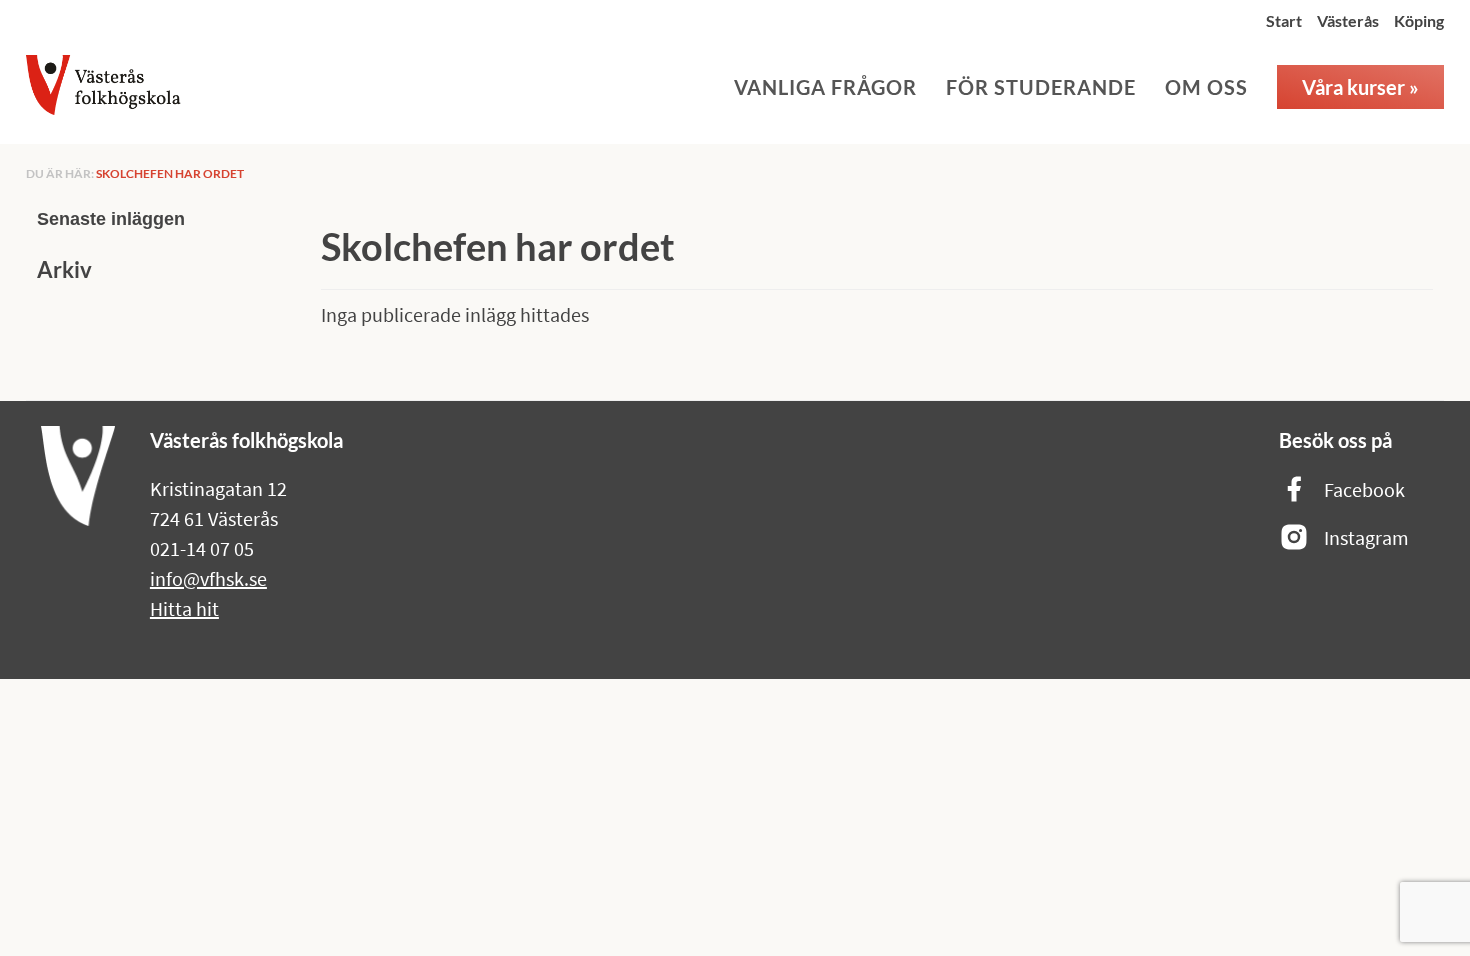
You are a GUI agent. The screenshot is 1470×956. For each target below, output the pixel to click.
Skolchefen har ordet (170, 173)
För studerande (1041, 87)
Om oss (1206, 87)
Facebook (1364, 489)
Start (1284, 20)
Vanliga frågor (825, 87)
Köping (1419, 20)
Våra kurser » (1360, 87)
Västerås (1348, 20)
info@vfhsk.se (208, 578)
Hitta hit (184, 608)
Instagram (1366, 537)
